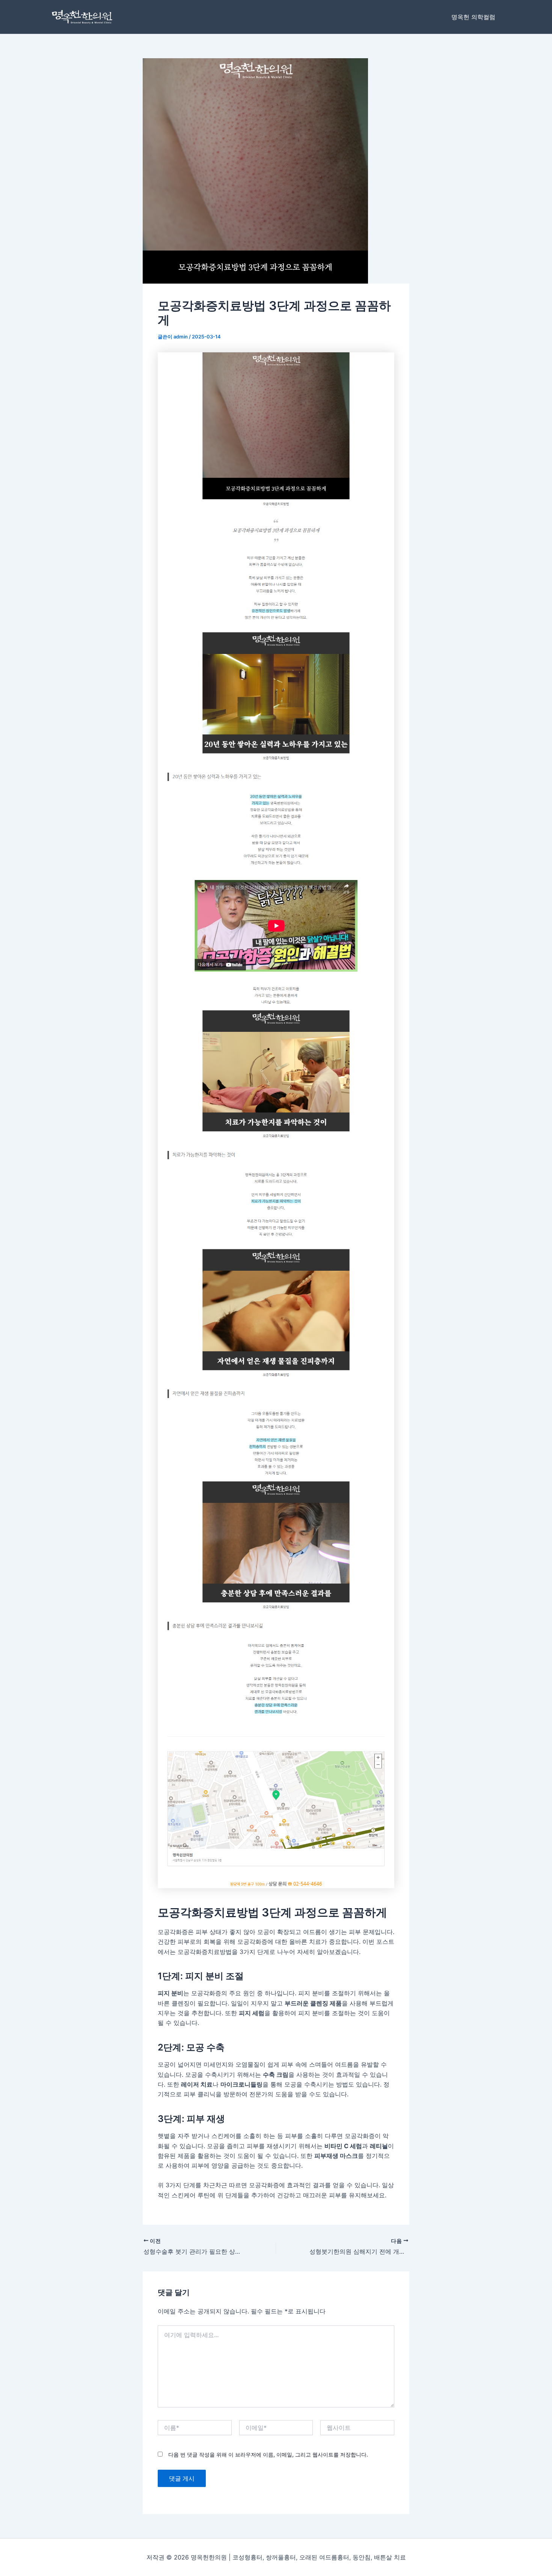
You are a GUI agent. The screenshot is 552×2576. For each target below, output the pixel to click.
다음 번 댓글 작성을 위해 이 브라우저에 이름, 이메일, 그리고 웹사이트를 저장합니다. (268, 2454)
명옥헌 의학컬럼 (473, 17)
